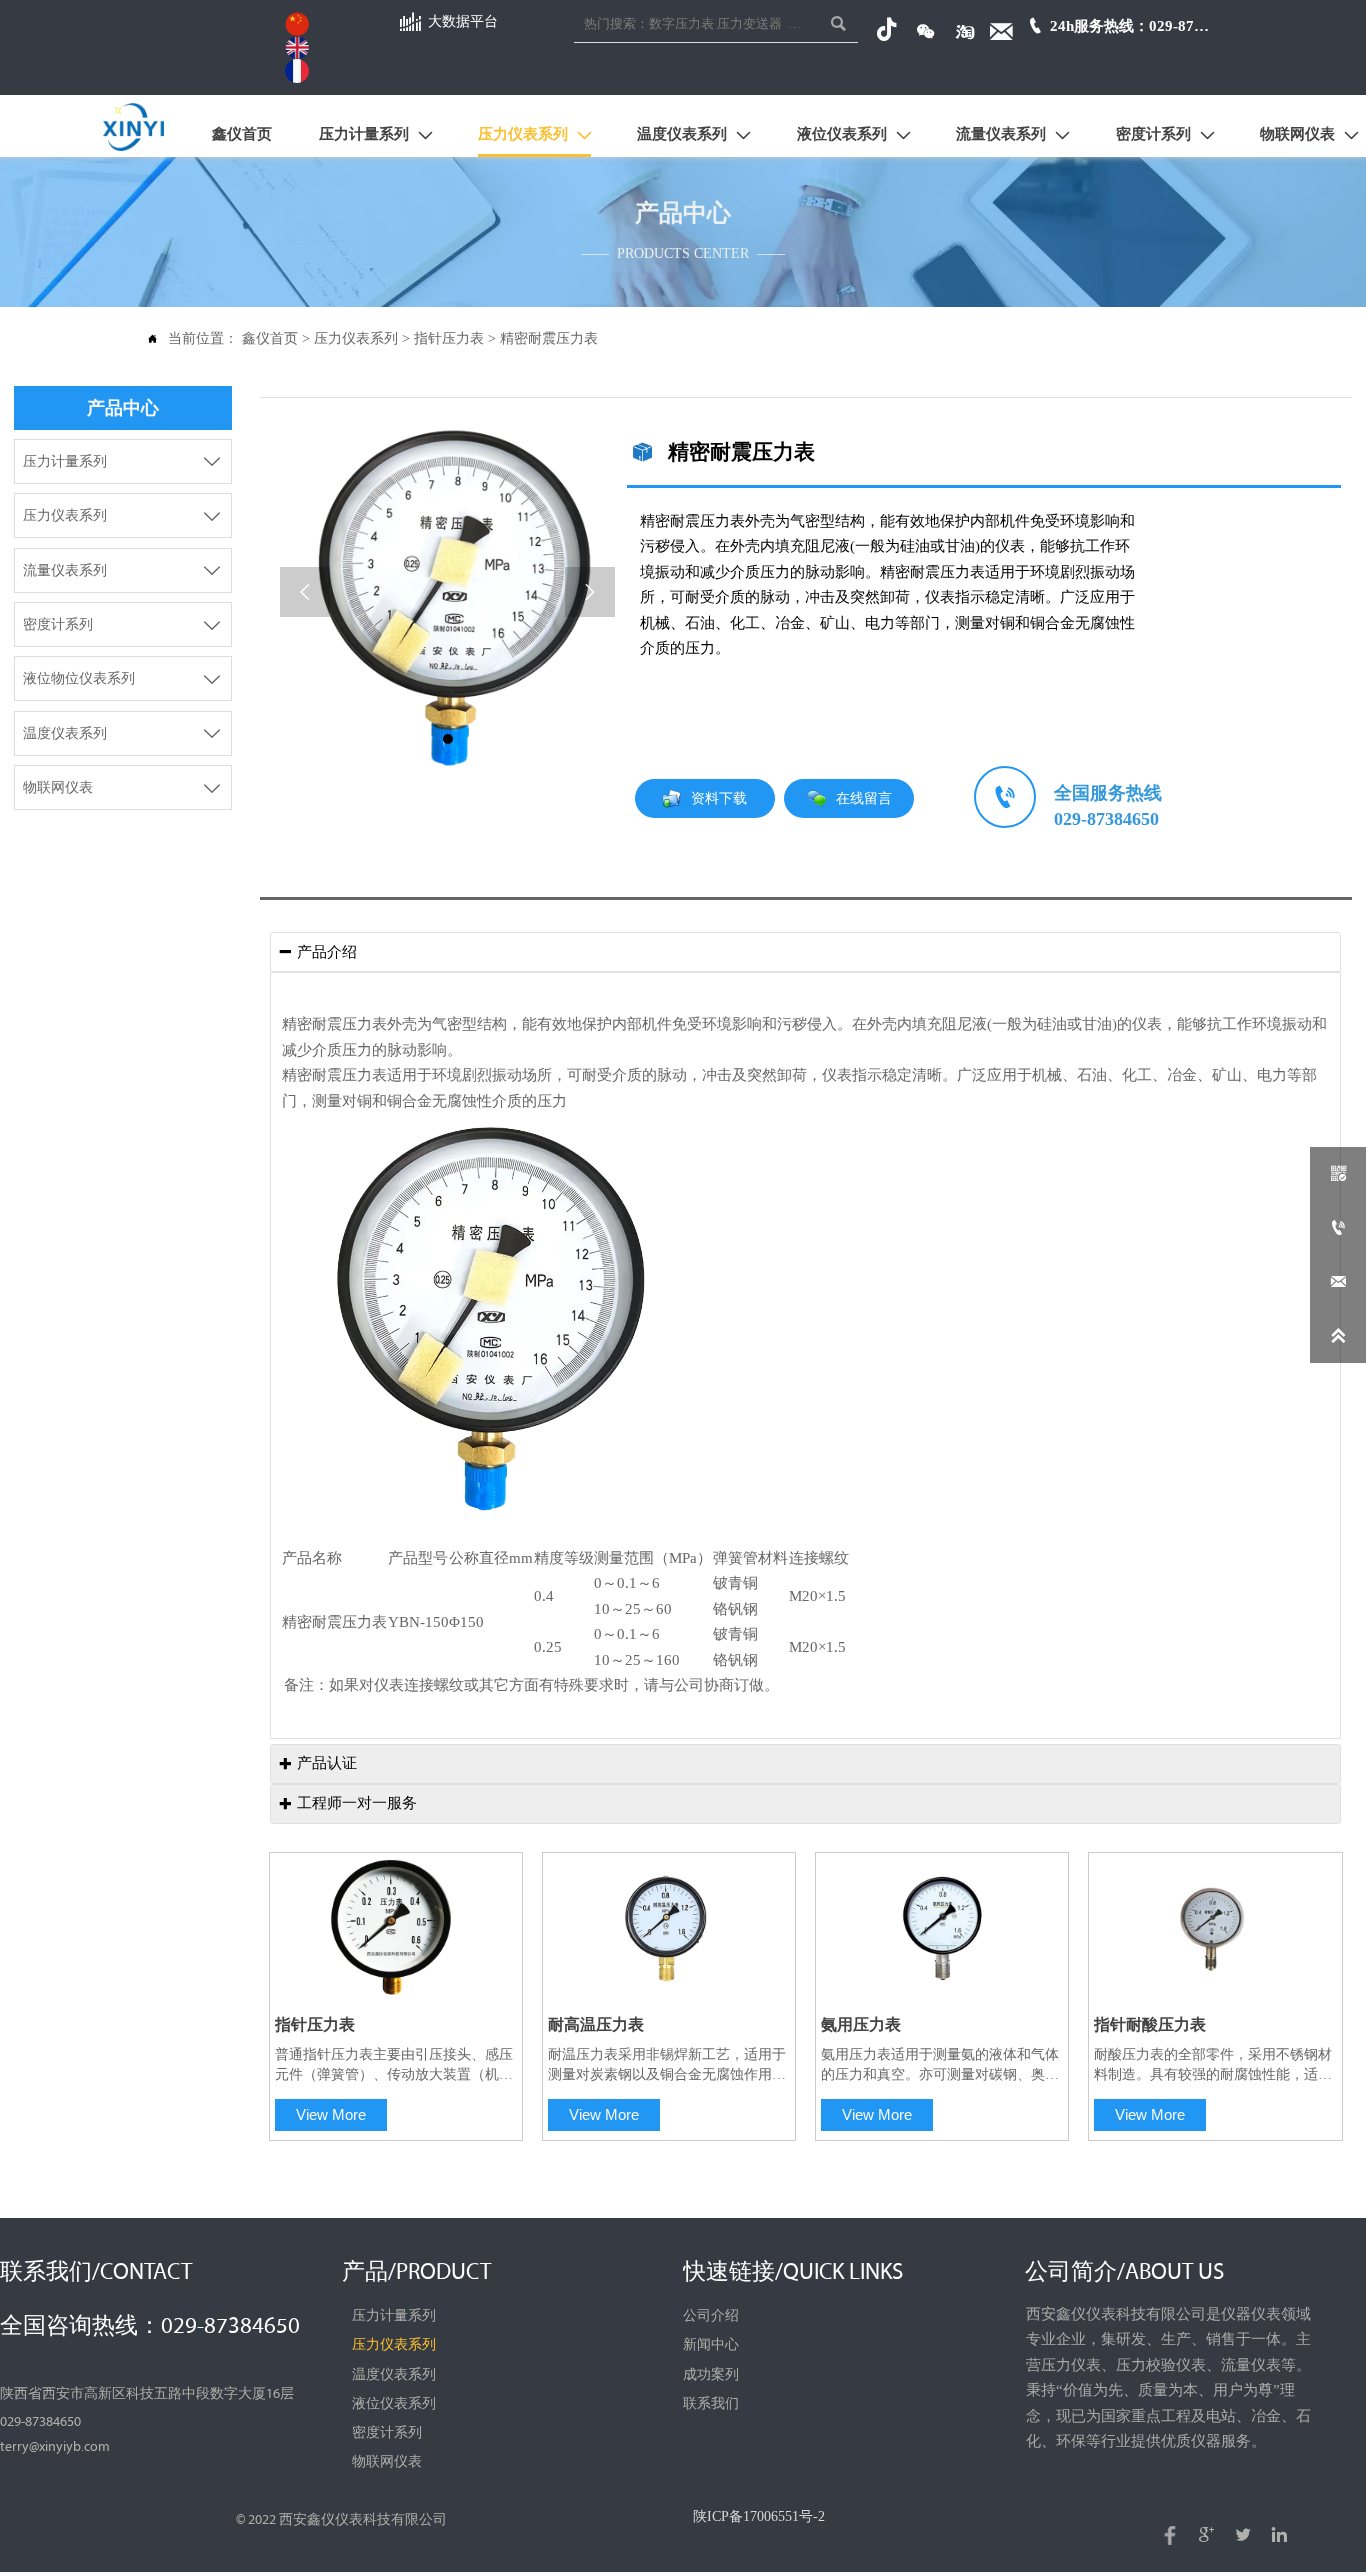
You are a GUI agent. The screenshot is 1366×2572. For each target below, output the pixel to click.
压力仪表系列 (356, 338)
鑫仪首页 (270, 338)
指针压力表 (449, 338)
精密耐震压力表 (549, 338)
